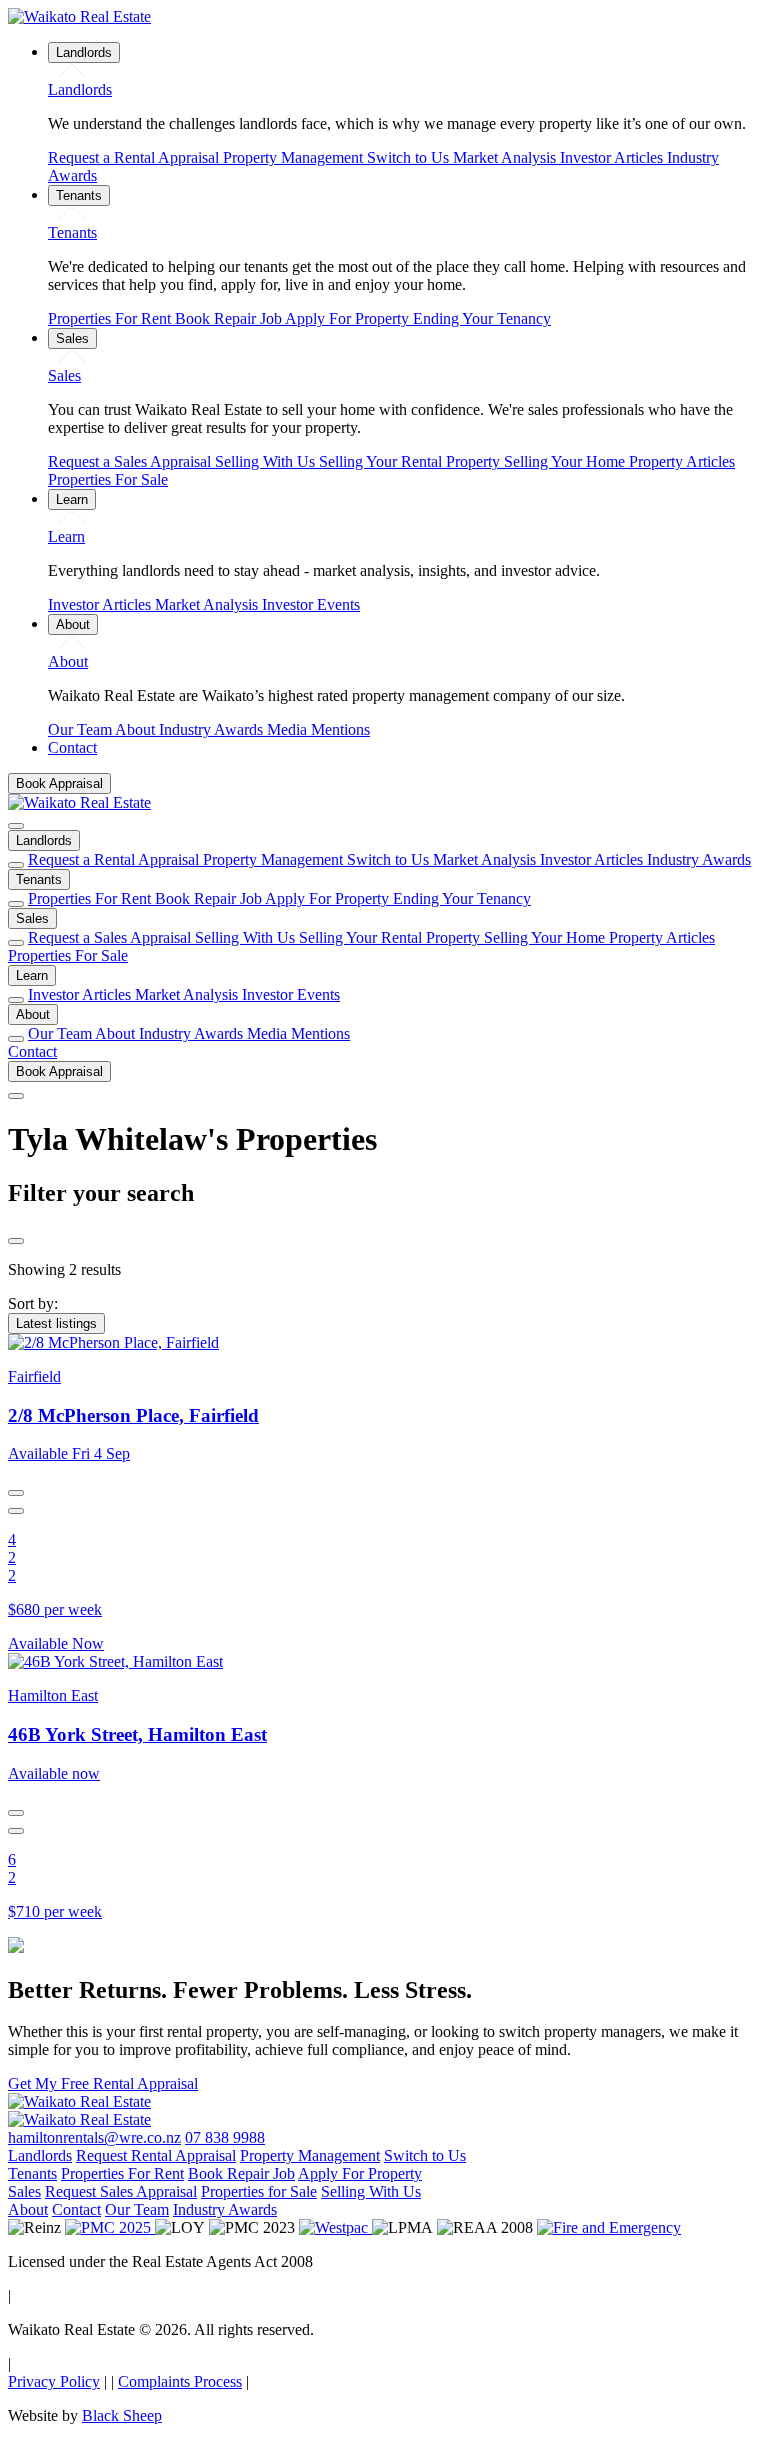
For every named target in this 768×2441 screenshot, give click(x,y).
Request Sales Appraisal (121, 2191)
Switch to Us (410, 157)
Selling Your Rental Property (411, 461)
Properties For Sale (108, 479)
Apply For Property (349, 318)
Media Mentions (318, 729)
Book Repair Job (230, 318)
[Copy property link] (16, 1511)
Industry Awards (213, 729)
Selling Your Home (566, 461)
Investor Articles (613, 157)
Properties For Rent (111, 318)
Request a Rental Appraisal (135, 157)
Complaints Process (180, 2381)
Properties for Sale (259, 2191)
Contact (32, 1051)
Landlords (44, 840)
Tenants (39, 879)
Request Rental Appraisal (156, 2155)
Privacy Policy (54, 2381)
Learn (32, 975)
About (137, 729)
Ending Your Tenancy (482, 318)
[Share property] (16, 1493)
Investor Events (311, 604)
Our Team (81, 729)
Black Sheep (122, 2415)
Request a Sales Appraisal (131, 461)
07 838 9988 (225, 2137)
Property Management (295, 157)
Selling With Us (267, 461)
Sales (32, 918)
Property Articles (682, 461)
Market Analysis (506, 157)
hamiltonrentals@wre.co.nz (94, 2137)
